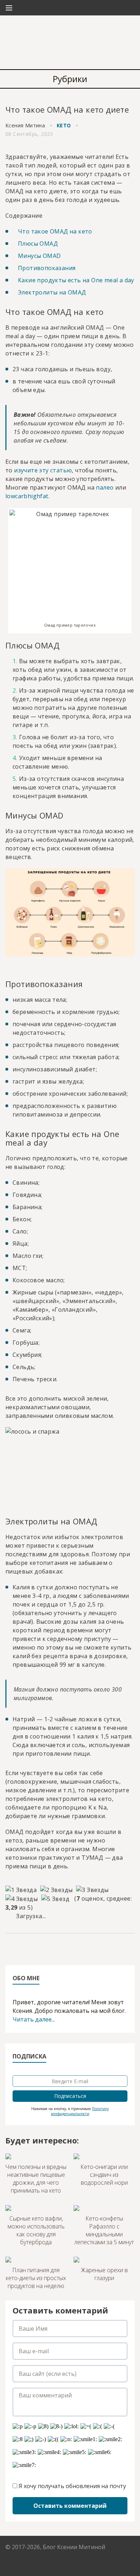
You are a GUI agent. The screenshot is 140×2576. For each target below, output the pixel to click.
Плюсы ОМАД (38, 244)
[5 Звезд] (55, 1899)
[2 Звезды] (56, 1890)
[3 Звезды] (92, 1890)
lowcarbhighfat (27, 496)
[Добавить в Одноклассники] (52, 1947)
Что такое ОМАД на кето (55, 231)
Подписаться (70, 2096)
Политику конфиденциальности (80, 2111)
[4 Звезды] (22, 1899)
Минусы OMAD (39, 256)
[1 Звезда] (21, 1890)
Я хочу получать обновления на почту (72, 2486)
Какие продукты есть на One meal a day (76, 280)
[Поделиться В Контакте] (79, 1947)
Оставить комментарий (70, 2506)
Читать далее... (34, 2019)
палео (105, 487)
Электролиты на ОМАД (52, 292)
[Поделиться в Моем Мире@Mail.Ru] (38, 1947)
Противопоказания (47, 268)
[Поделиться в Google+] (25, 1947)
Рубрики (70, 79)
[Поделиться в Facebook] (11, 1947)
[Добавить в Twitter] (66, 1947)
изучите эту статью (43, 470)
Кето (64, 125)
